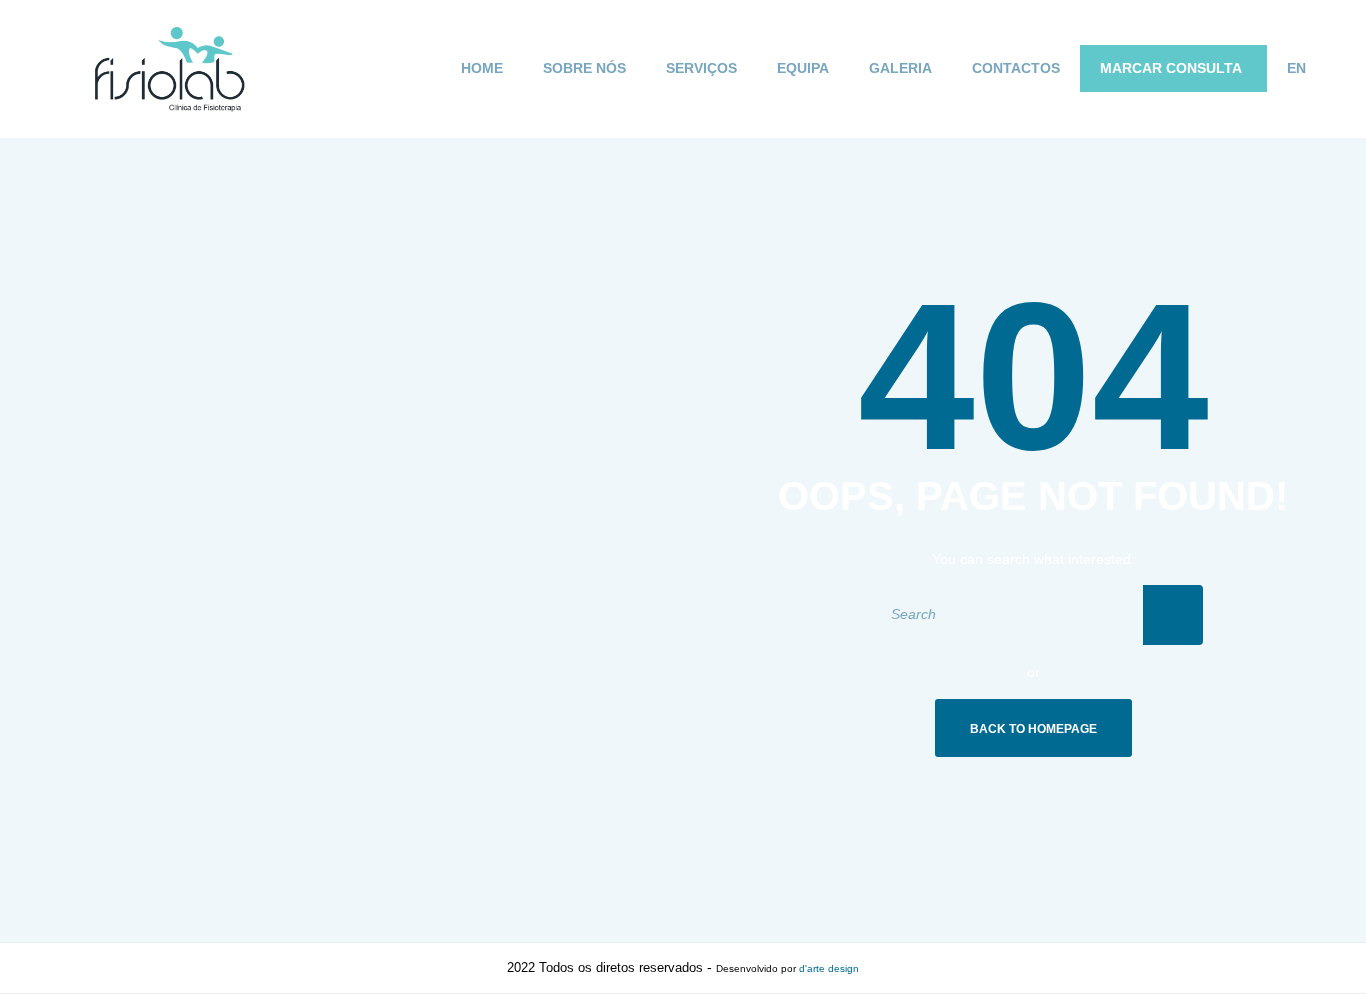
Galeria (900, 68)
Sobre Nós (584, 68)
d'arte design (829, 968)
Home (482, 68)
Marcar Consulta (1171, 68)
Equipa (803, 68)
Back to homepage (1033, 729)
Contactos (1016, 68)
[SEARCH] (1173, 615)
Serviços (701, 68)
